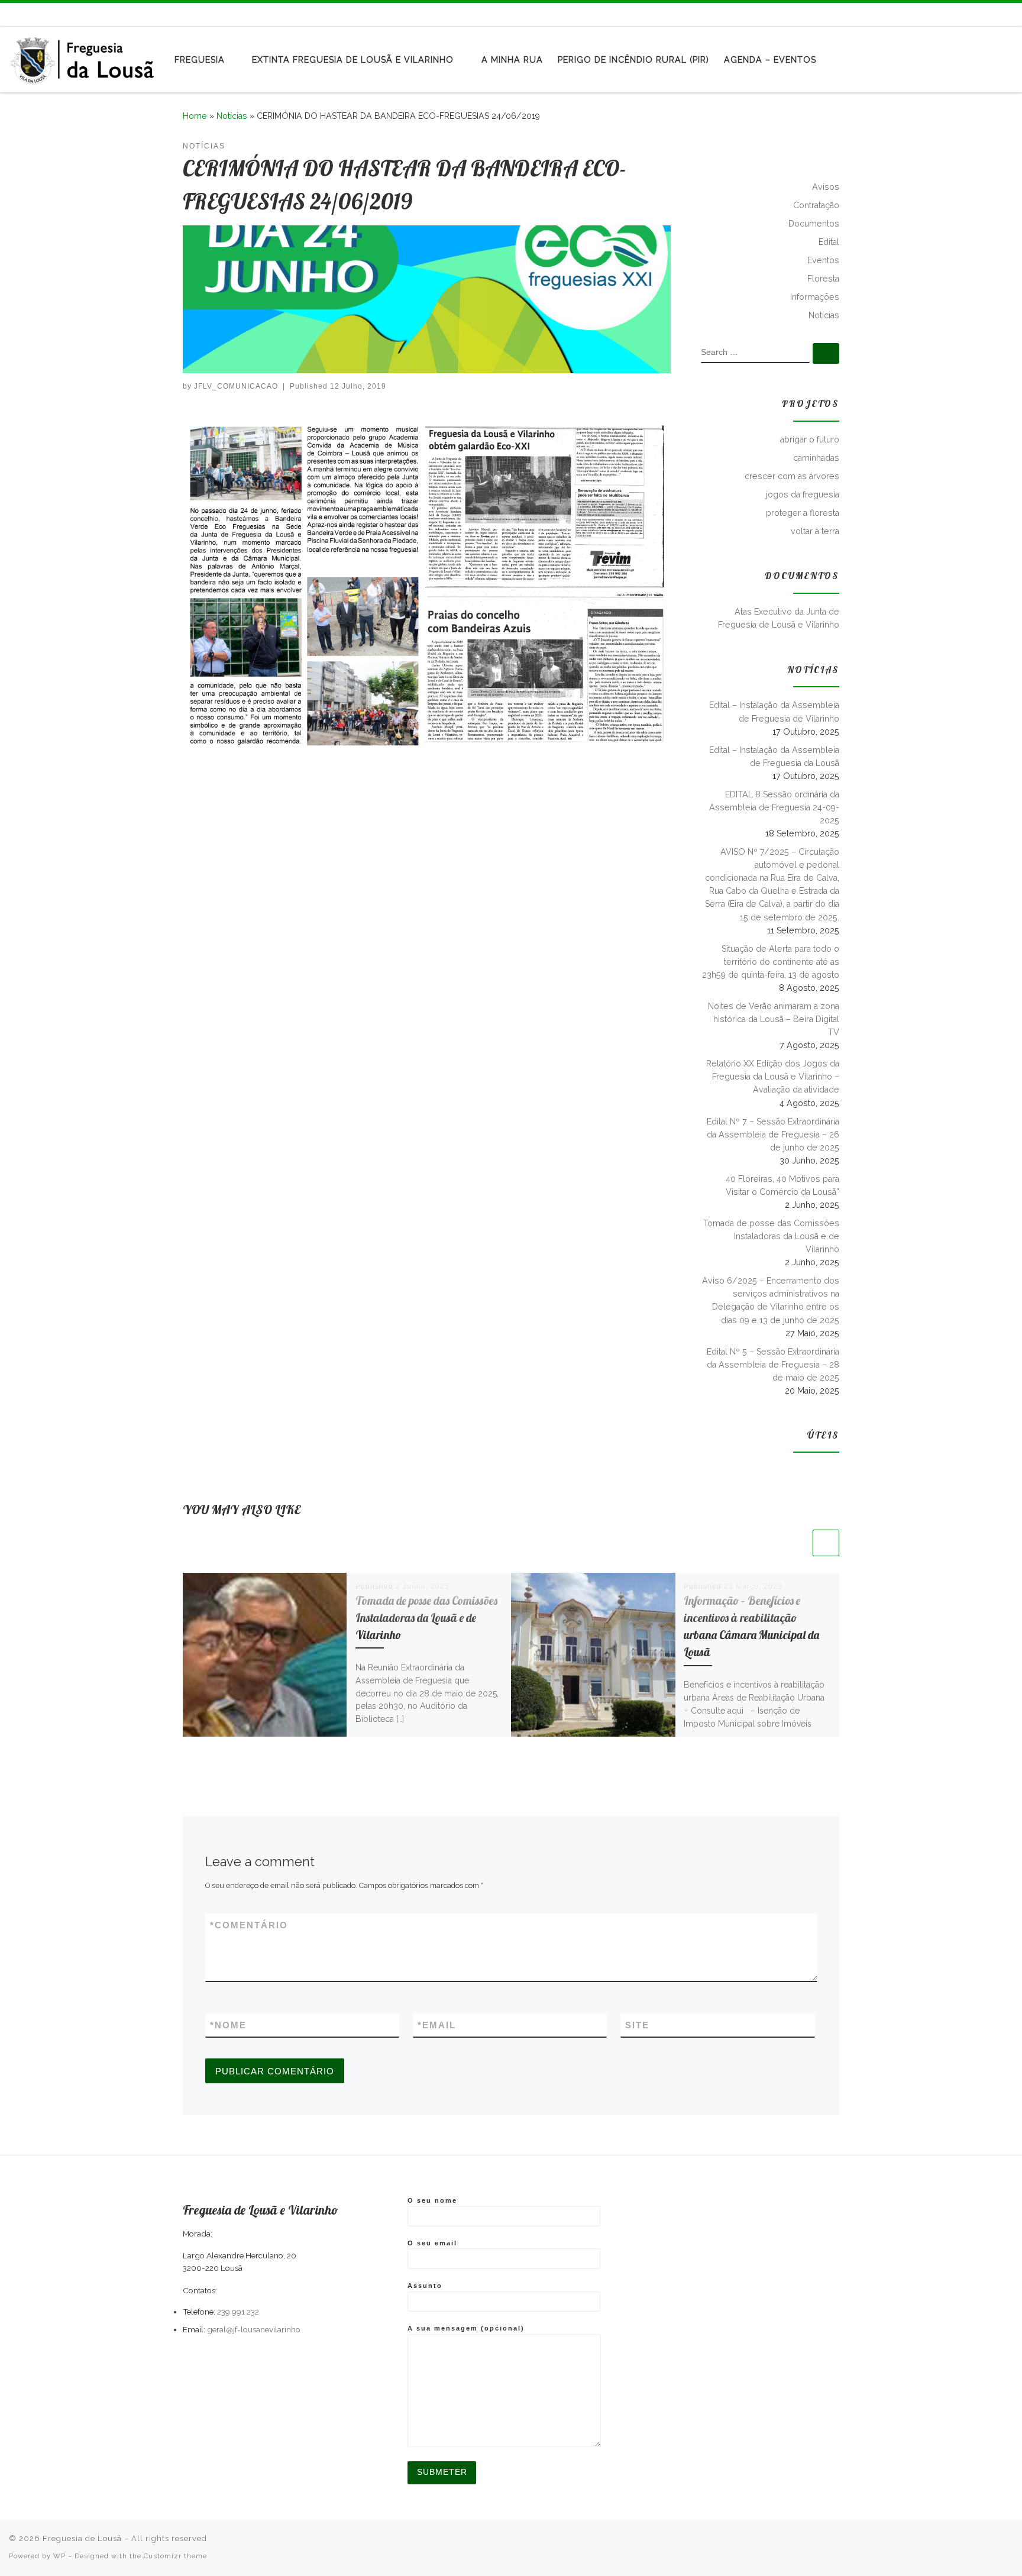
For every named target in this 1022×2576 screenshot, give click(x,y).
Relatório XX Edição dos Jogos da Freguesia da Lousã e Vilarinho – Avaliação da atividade (773, 1077)
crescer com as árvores (792, 476)
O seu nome (432, 2200)
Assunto (425, 2286)
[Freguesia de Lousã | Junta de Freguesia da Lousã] (83, 57)
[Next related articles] (826, 1543)
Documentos (814, 224)
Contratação (816, 205)
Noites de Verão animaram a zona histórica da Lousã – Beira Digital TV (774, 1019)
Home (195, 116)
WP (59, 2556)
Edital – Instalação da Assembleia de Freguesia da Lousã (774, 757)
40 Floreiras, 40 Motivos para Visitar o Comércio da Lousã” (782, 1185)
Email (437, 2025)
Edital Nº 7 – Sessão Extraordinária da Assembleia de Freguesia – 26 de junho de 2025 (773, 1135)
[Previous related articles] (797, 1543)
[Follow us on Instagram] (1010, 14)
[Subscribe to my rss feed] (975, 14)
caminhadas (816, 458)
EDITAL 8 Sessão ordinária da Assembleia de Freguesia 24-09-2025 (774, 807)
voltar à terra (815, 531)
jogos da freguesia (803, 494)
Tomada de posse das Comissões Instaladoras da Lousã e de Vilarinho (426, 1618)
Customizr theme (175, 2556)
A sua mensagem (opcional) (466, 2328)
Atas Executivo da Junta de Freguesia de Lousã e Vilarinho (779, 618)
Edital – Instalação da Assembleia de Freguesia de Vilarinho (774, 712)
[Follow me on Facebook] (992, 14)
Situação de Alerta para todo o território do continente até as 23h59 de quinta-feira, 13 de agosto (771, 962)
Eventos (823, 260)
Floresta (823, 279)
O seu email (432, 2243)
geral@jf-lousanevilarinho (254, 2329)
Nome (228, 2025)
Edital (829, 242)
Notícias (232, 116)
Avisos (826, 187)
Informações (815, 297)
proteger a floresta (803, 513)
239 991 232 (238, 2312)
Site (637, 2025)
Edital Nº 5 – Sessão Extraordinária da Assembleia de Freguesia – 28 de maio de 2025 (773, 1365)
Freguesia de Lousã (82, 2538)
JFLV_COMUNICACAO (236, 386)
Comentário (249, 1925)
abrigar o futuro (810, 439)
